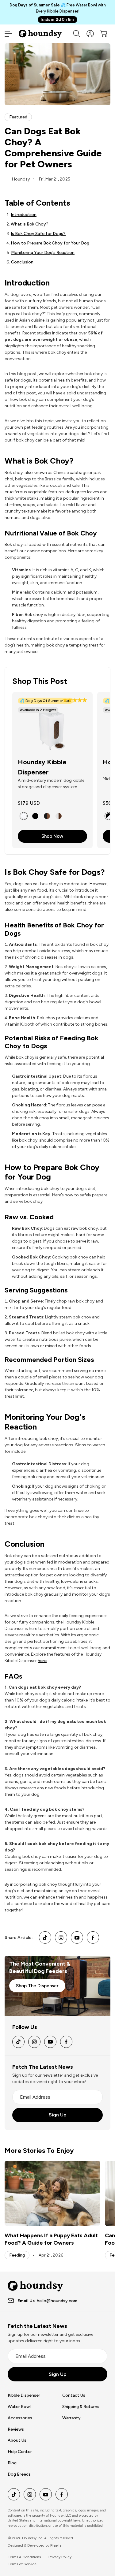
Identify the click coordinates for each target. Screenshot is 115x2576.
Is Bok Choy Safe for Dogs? (38, 234)
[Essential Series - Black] (35, 816)
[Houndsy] (40, 34)
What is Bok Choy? (30, 224)
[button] (75, 701)
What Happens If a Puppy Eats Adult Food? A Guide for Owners (51, 2239)
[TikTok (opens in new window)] (45, 1937)
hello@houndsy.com (57, 2301)
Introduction (24, 215)
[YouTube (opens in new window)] (77, 1937)
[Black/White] (109, 816)
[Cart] (104, 34)
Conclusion (22, 262)
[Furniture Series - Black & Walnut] (47, 816)
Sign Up (58, 2115)
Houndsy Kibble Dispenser (42, 767)
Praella (56, 2545)
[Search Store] (77, 34)
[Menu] (8, 34)
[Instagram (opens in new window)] (61, 1937)
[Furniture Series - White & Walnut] (59, 816)
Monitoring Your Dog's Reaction (43, 253)
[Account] (90, 34)
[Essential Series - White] (24, 816)
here (42, 1661)
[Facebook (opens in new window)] (93, 1937)
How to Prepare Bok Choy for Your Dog (50, 243)
